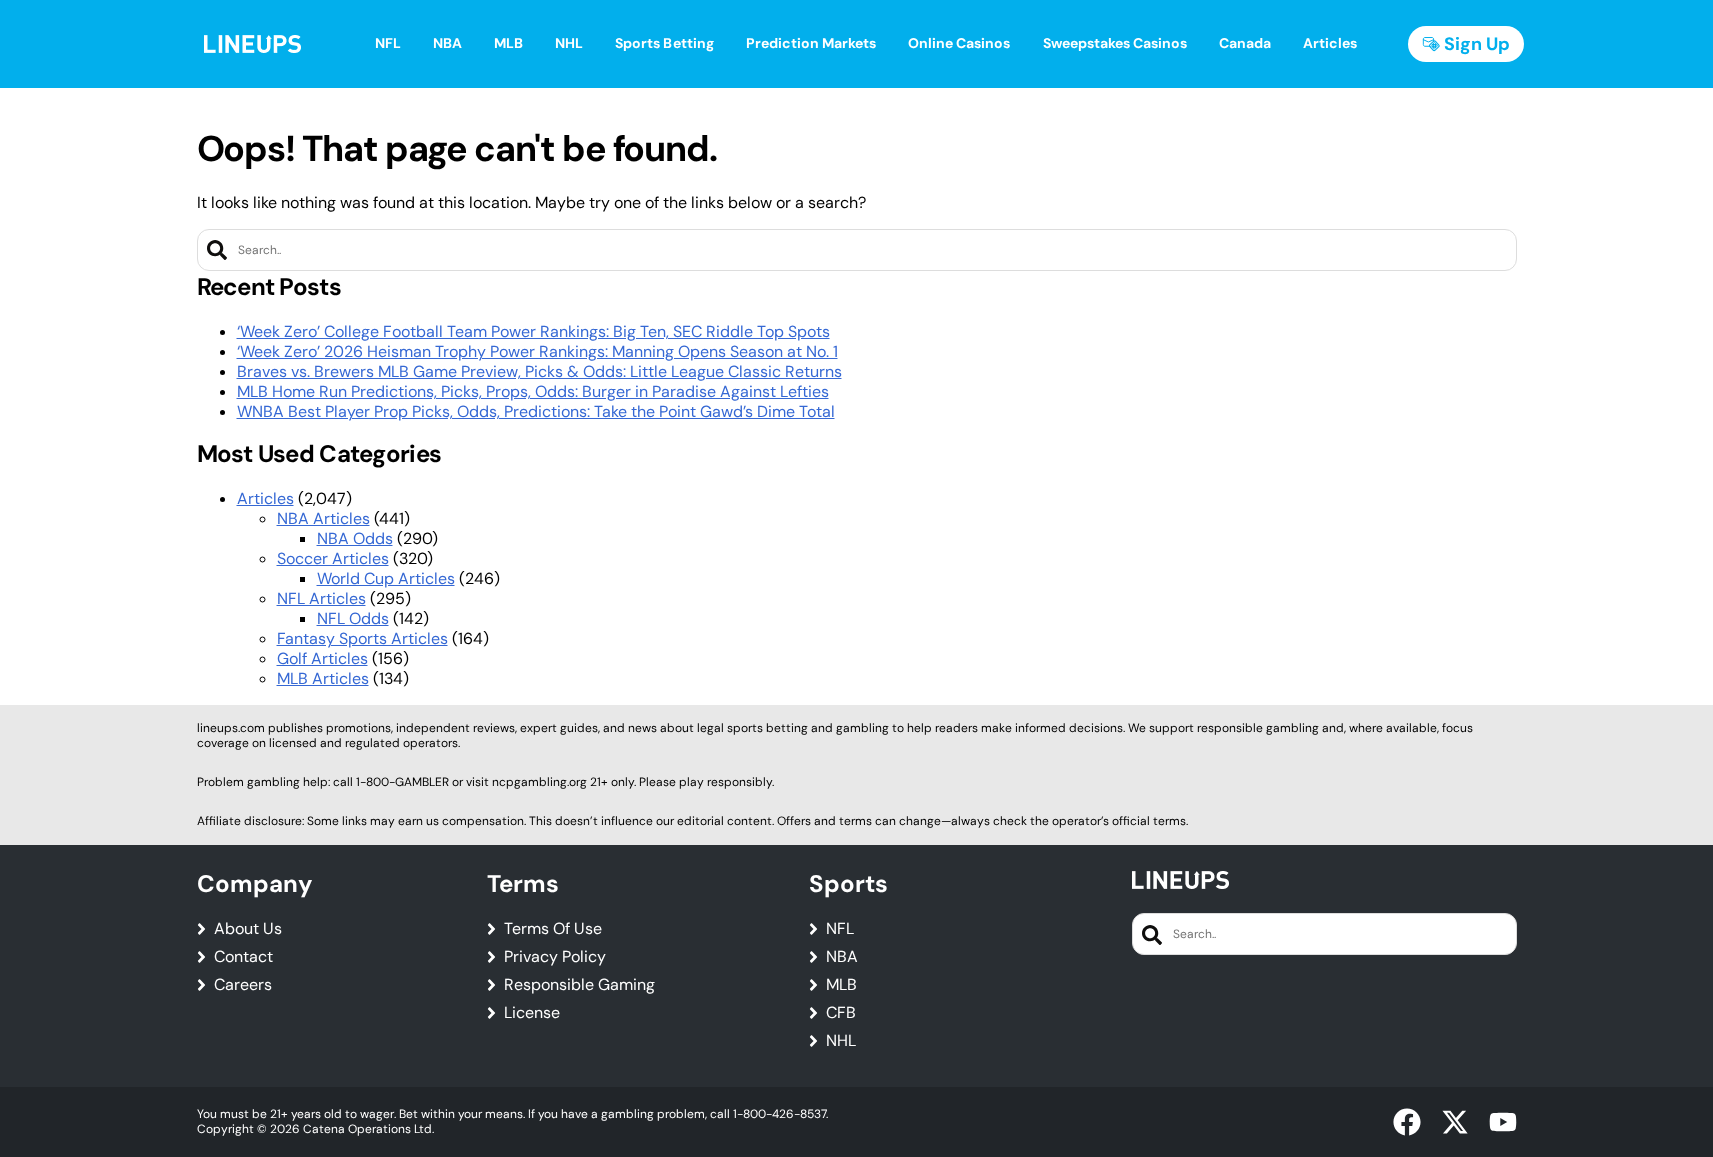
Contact (243, 957)
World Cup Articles (386, 578)
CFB (841, 1013)
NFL (840, 929)
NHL (841, 1041)
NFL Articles (321, 598)
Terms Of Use (553, 929)
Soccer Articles (333, 558)
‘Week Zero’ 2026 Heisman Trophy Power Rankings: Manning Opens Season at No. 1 (537, 351)
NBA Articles (323, 518)
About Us (248, 929)
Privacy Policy (555, 957)
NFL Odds (353, 618)
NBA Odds (355, 538)
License (532, 1013)
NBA (842, 957)
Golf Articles (322, 658)
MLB (841, 985)
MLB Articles (323, 678)
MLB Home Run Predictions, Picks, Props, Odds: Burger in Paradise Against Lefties (533, 391)
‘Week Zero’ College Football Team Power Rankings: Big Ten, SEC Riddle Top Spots (533, 331)
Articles (265, 498)
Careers (243, 985)
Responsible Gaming (579, 985)
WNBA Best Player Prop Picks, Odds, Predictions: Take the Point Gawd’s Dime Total (536, 411)
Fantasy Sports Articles (362, 638)
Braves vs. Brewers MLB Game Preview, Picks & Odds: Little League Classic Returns (539, 371)
